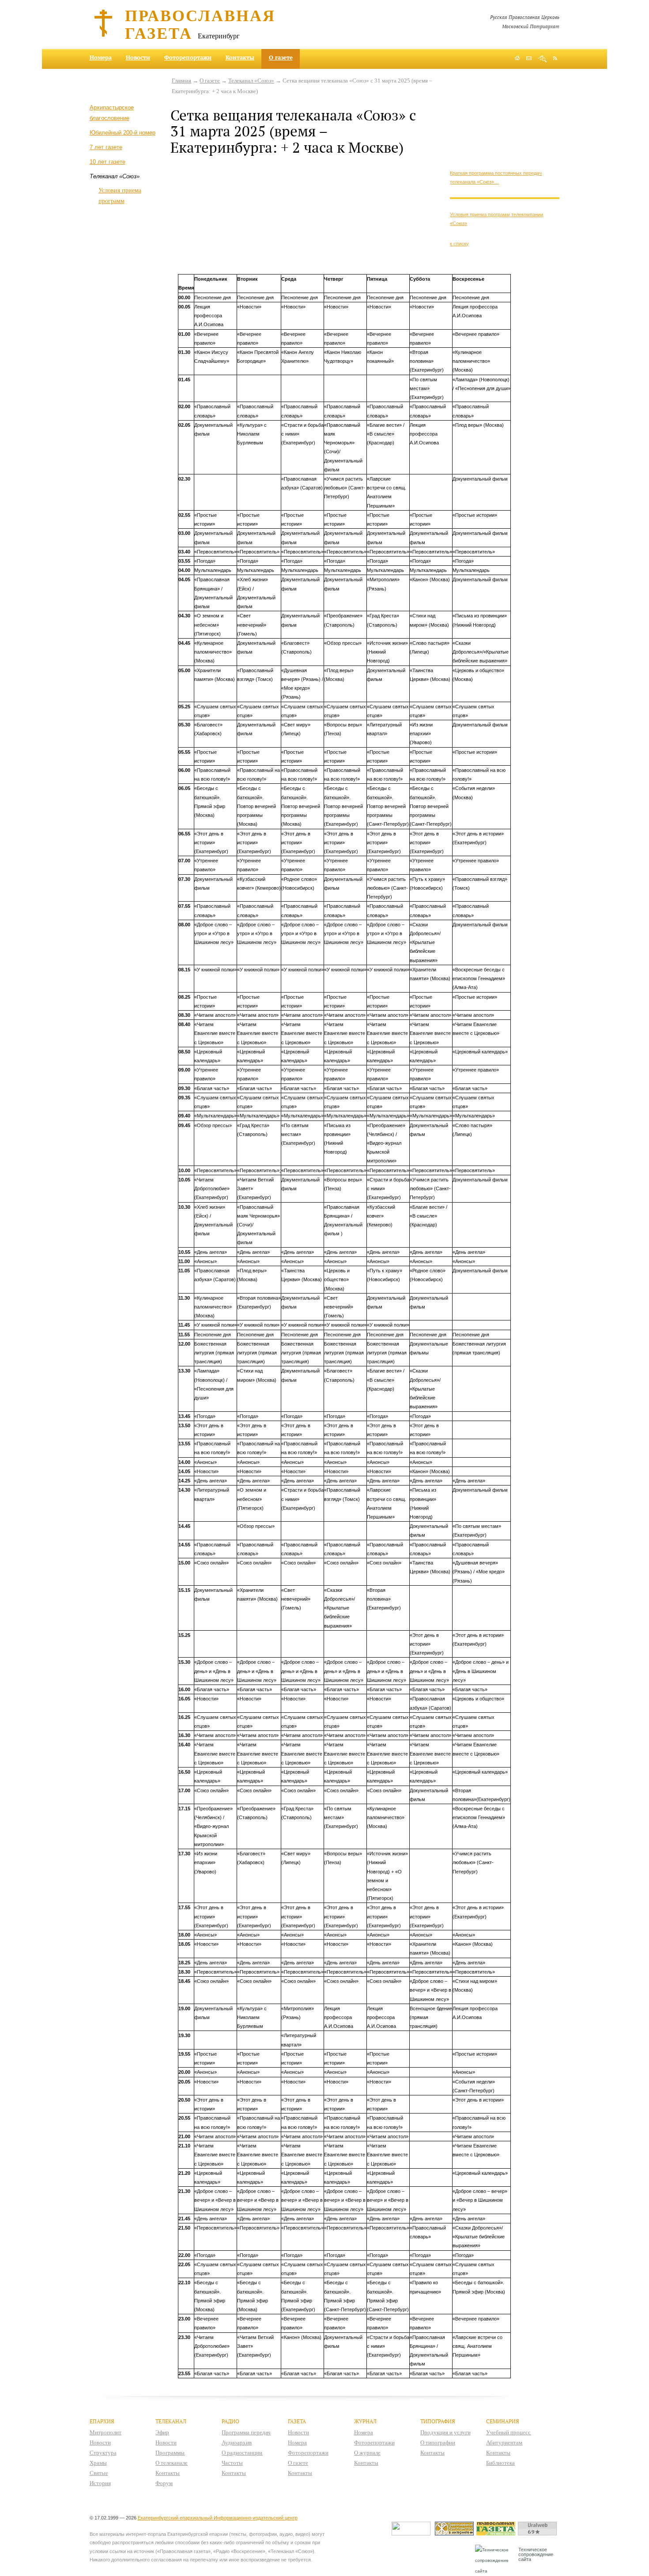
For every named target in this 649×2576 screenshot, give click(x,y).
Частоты (232, 2463)
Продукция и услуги (445, 2432)
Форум (164, 2483)
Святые (99, 2473)
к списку (459, 244)
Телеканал (171, 2421)
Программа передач (246, 2432)
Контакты (240, 57)
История (100, 2483)
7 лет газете (106, 147)
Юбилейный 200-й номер (123, 133)
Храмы (98, 2463)
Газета (297, 2421)
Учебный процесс (508, 2432)
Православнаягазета (200, 24)
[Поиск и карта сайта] (542, 59)
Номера (101, 57)
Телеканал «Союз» (251, 81)
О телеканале (172, 2463)
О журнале (367, 2453)
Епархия (102, 2421)
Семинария (503, 2421)
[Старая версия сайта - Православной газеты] (497, 2533)
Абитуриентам (504, 2442)
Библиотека (500, 2463)
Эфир (162, 2432)
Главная (181, 81)
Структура (103, 2453)
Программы (170, 2453)
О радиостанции (242, 2453)
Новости (138, 57)
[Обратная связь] (529, 59)
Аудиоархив (237, 2442)
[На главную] (517, 59)
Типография (438, 2421)
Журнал (365, 2421)
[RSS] (555, 58)
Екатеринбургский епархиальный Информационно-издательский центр (218, 2518)
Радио (230, 2421)
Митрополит (106, 2432)
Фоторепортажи (188, 57)
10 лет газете (108, 162)
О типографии (438, 2442)
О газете (281, 57)
